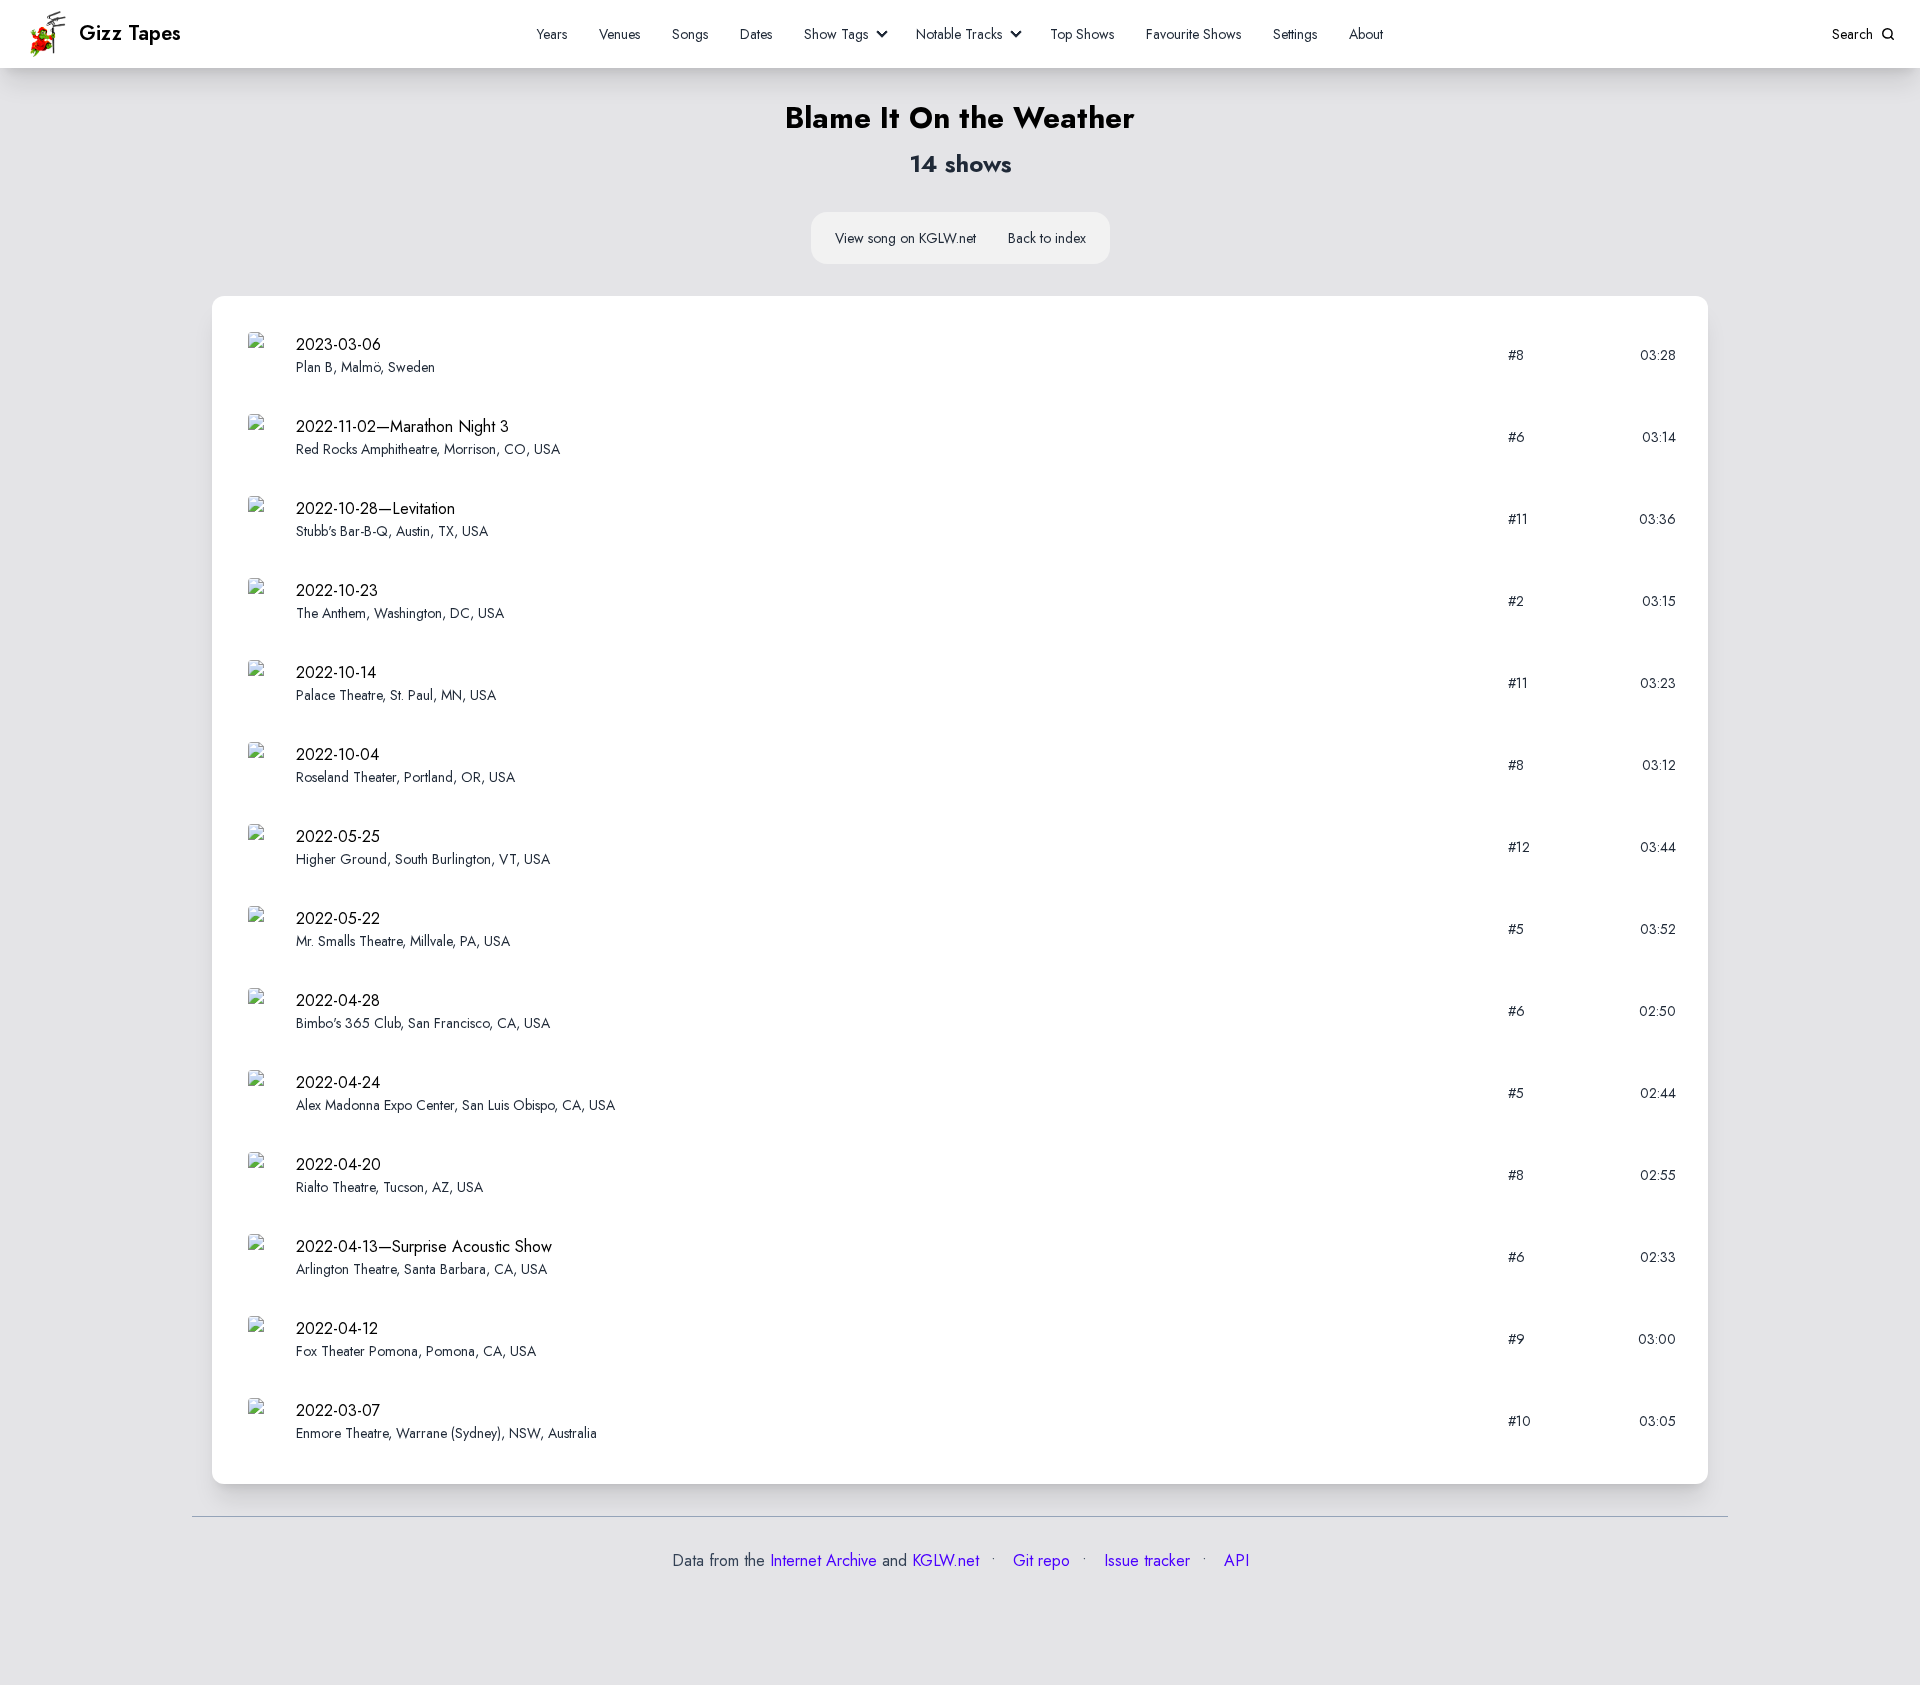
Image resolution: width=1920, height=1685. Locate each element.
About (1366, 34)
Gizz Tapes (130, 33)
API (1234, 1560)
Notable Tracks (959, 34)
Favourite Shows (1193, 34)
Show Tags (836, 34)
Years (552, 34)
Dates (756, 34)
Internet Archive (823, 1560)
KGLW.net (945, 1560)
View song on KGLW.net (905, 238)
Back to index (1047, 238)
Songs (690, 34)
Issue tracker (1144, 1560)
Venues (619, 34)
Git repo (1039, 1560)
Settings (1295, 34)
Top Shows (1082, 34)
